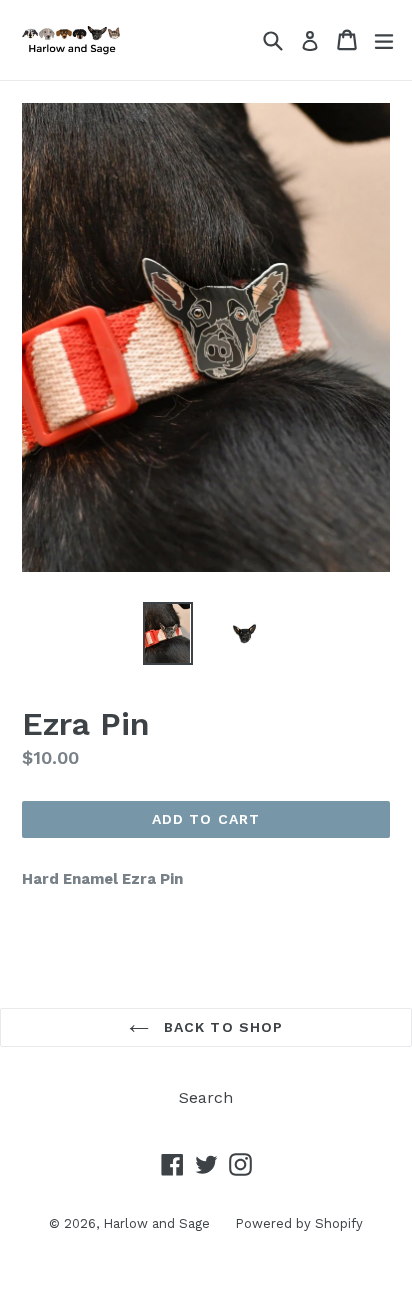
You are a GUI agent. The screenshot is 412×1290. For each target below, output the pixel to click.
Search (206, 1097)
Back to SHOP (221, 1027)
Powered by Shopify (299, 1223)
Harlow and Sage (156, 1223)
